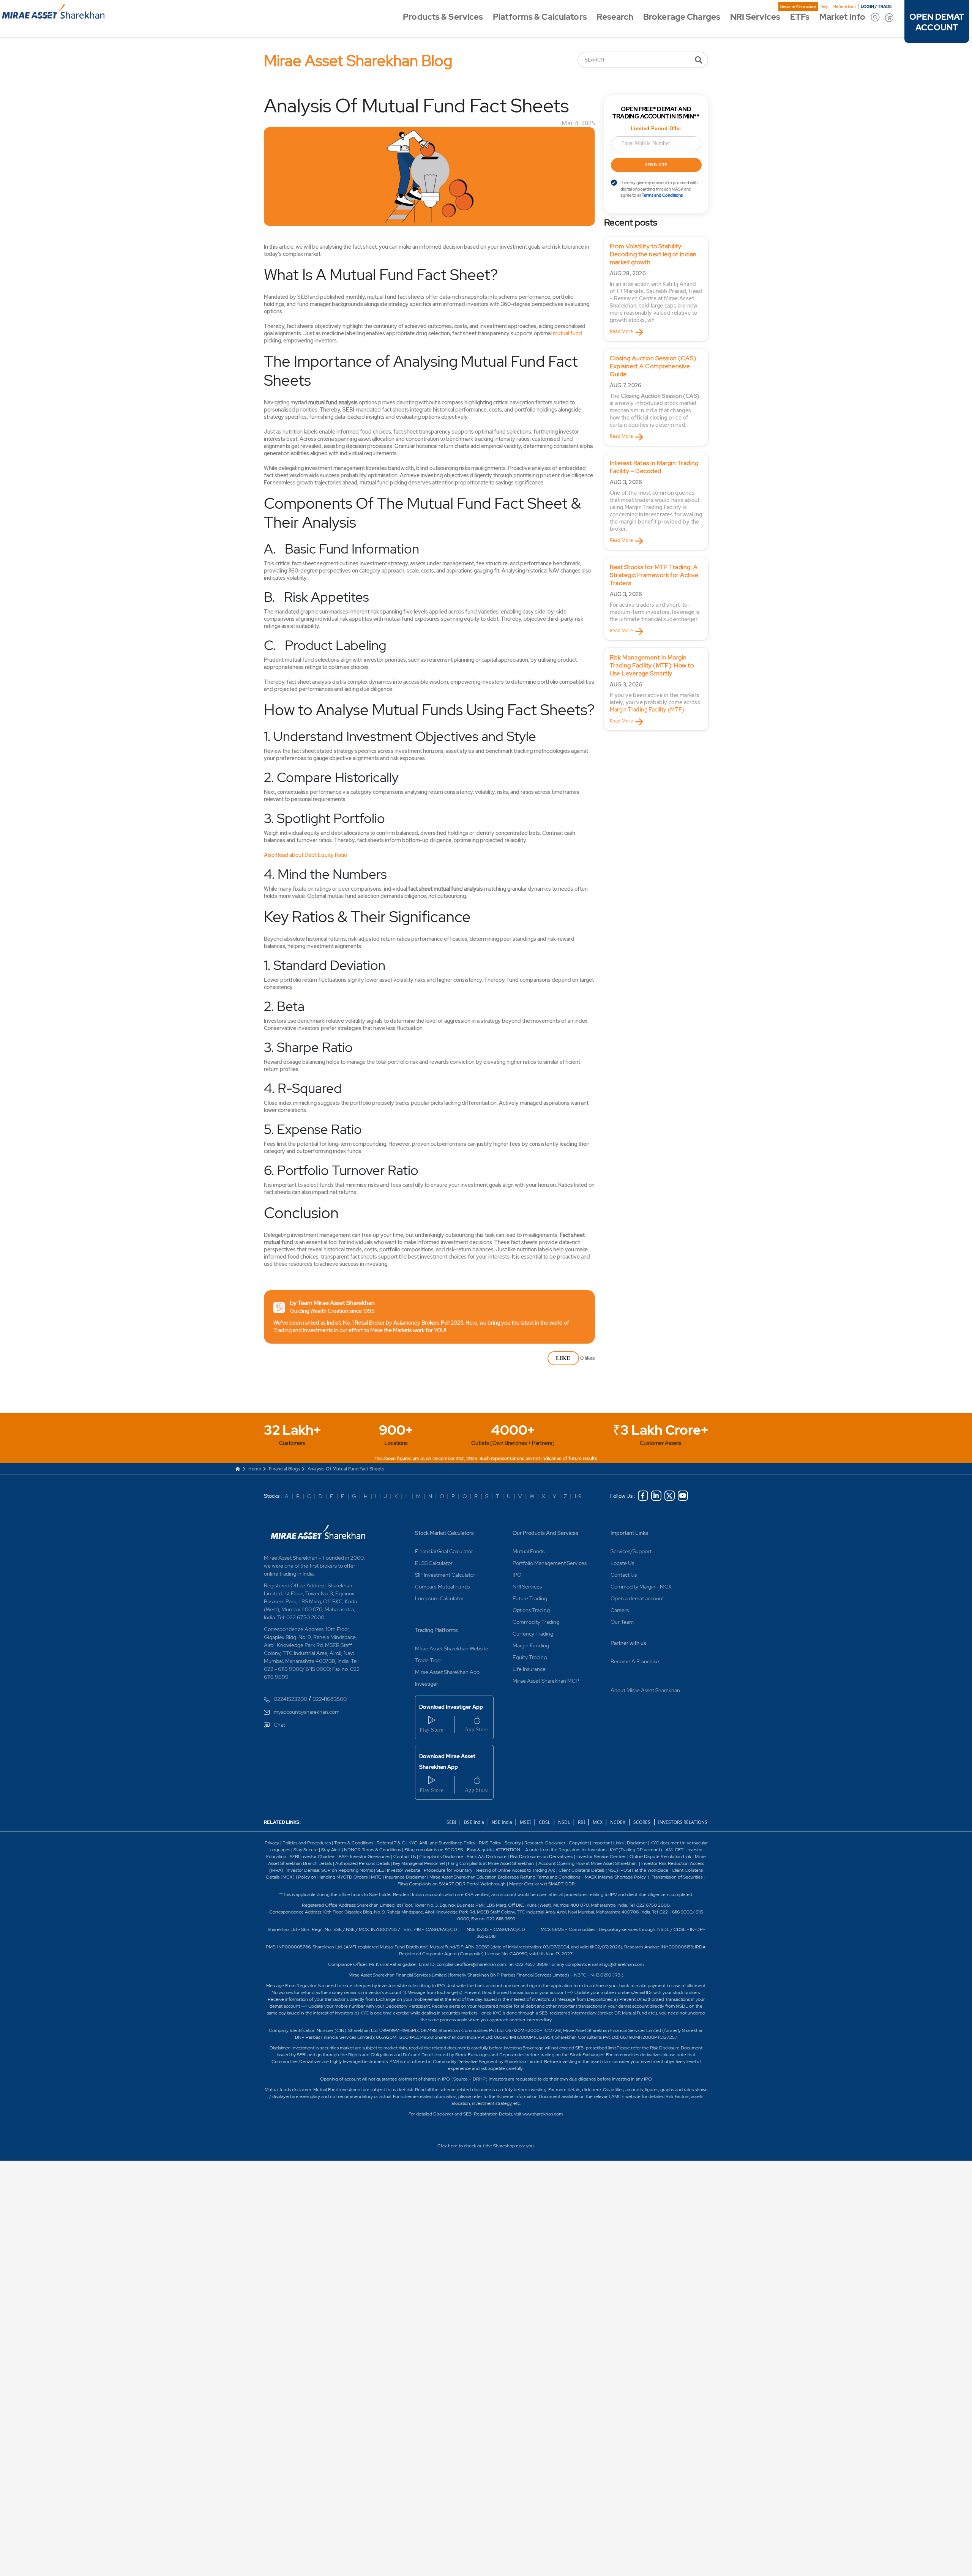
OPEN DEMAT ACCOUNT (937, 22)
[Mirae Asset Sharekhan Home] (318, 1531)
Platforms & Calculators (540, 17)
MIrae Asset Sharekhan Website (452, 1648)
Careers (620, 1610)
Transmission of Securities (676, 1877)
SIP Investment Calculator (445, 1575)
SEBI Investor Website (398, 1870)
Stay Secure (306, 1850)
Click (442, 2146)
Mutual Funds (529, 1551)
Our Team (622, 1622)
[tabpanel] (656, 289)
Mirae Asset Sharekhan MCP (546, 1681)
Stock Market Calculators (444, 1533)
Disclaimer (637, 1843)
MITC (376, 1877)
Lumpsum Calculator (439, 1598)
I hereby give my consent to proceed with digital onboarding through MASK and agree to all (659, 189)
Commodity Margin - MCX (641, 1587)
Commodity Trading (536, 1622)
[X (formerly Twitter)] (670, 1496)
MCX (598, 1822)
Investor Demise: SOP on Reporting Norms (330, 1870)
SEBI (452, 1822)
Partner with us (628, 1643)
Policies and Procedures (307, 1843)
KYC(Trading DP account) (636, 1850)
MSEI (525, 1822)
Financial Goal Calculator (444, 1551)
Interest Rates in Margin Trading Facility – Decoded (654, 467)
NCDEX (618, 1822)
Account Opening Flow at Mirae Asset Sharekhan (588, 1863)
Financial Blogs (284, 1469)
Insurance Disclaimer (406, 1877)
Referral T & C (391, 1843)
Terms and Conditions (662, 195)
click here (592, 2090)
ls (331, 1863)
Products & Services (443, 17)
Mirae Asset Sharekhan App (447, 1672)
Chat (279, 1725)
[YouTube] (683, 1496)
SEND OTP (656, 165)
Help (824, 7)
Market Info (842, 17)
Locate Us (622, 1563)
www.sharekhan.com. (543, 2114)
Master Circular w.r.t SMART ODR (542, 1884)
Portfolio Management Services (550, 1563)
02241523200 (290, 1699)
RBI (582, 1822)
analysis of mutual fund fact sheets (346, 1469)
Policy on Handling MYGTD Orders (333, 1877)
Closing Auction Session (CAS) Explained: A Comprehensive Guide (653, 366)
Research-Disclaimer (545, 1843)
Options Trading (531, 1610)
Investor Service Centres (601, 1857)
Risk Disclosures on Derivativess (541, 1857)
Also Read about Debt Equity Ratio (305, 855)
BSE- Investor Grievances (364, 1857)
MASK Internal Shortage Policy (616, 1877)
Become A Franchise (798, 7)
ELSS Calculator (434, 1563)
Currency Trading (533, 1634)
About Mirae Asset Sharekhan (645, 1690)
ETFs (800, 17)
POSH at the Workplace (644, 1870)
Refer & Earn (845, 7)
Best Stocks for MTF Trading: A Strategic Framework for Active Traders (654, 575)
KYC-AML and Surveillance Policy (441, 1843)
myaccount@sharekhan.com (307, 1712)
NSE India (502, 1822)
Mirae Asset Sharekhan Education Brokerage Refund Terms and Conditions (505, 1877)
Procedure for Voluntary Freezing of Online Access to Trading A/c (489, 1870)
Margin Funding (531, 1645)
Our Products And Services (545, 1533)
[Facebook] (643, 1496)
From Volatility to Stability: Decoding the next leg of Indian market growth (653, 254)
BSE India (474, 1822)
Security (513, 1843)
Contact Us (624, 1575)
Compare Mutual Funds (442, 1587)
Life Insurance (529, 1669)
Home (255, 1469)
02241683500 (330, 1699)
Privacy (272, 1843)
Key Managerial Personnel (419, 1863)
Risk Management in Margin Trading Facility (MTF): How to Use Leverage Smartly (652, 665)
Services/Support (631, 1551)
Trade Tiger (429, 1660)
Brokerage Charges (682, 17)
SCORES (642, 1822)
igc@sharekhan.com (624, 1964)
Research (615, 17)
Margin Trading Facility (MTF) (647, 710)
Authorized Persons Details (362, 1863)
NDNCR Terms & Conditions (372, 1850)
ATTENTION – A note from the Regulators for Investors (551, 1850)
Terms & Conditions (354, 1843)
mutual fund (567, 333)
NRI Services (755, 17)
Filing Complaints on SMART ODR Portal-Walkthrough (452, 1884)
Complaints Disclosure (441, 1857)
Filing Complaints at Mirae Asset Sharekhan (491, 1863)
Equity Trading (530, 1657)
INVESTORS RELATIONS (682, 1822)
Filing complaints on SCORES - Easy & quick (448, 1850)
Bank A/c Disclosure (487, 1857)
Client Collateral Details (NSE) (588, 1870)
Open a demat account (637, 1598)
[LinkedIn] (656, 1496)
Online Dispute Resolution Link (660, 1857)
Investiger (427, 1684)
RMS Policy (490, 1843)
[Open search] (875, 17)
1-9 (578, 1496)
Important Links (629, 1533)
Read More (621, 331)
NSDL (564, 1822)
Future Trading (530, 1598)
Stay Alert (331, 1850)
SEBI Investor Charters (312, 1857)
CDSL (544, 1822)
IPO (517, 1575)
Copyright (579, 1843)
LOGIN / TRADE (876, 6)
